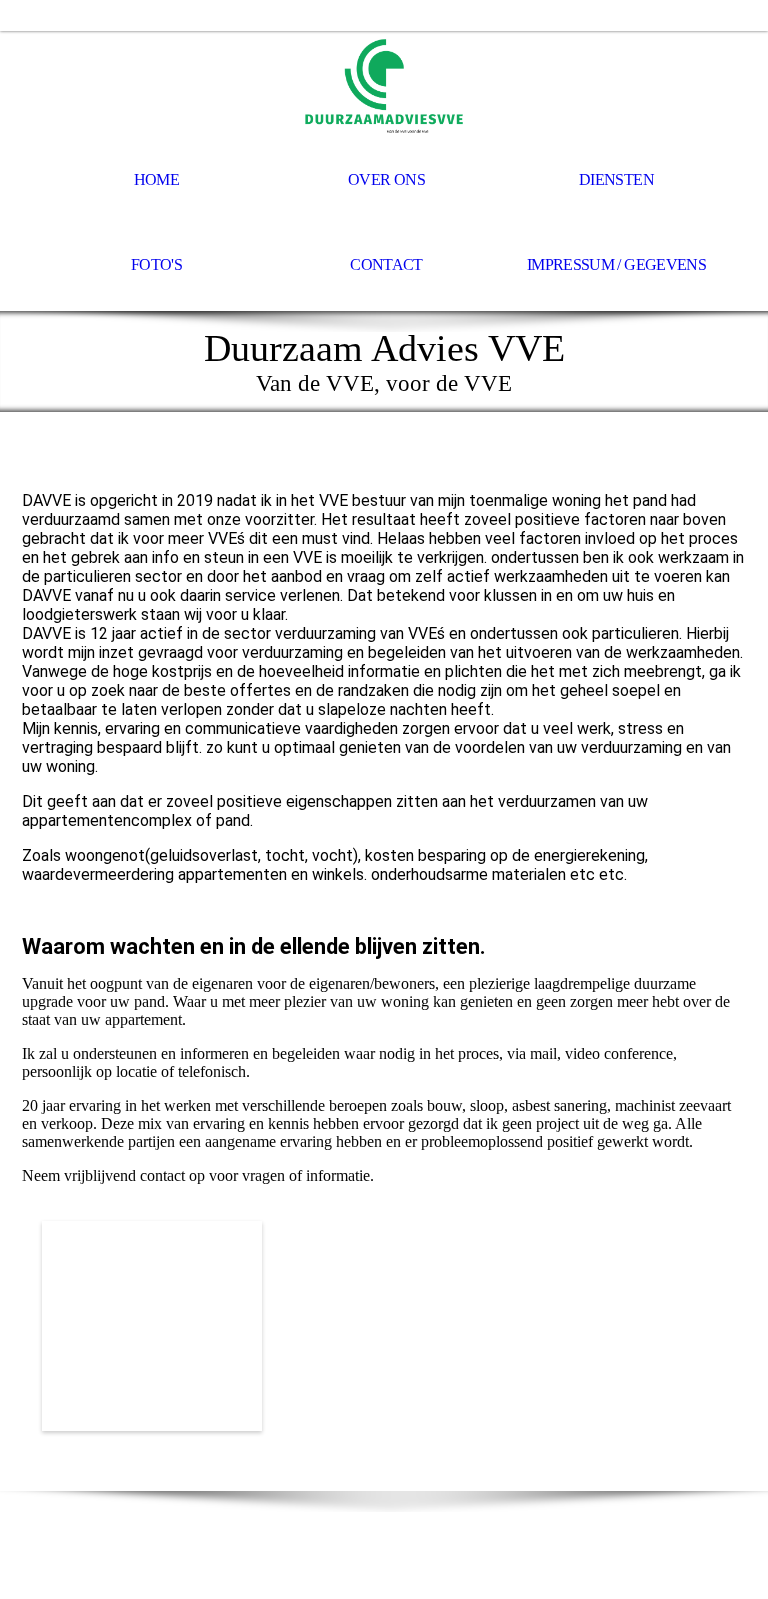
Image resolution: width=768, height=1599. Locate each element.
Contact (386, 264)
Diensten (616, 179)
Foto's (156, 264)
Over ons (386, 179)
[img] (384, 86)
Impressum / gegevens (616, 264)
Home (156, 179)
